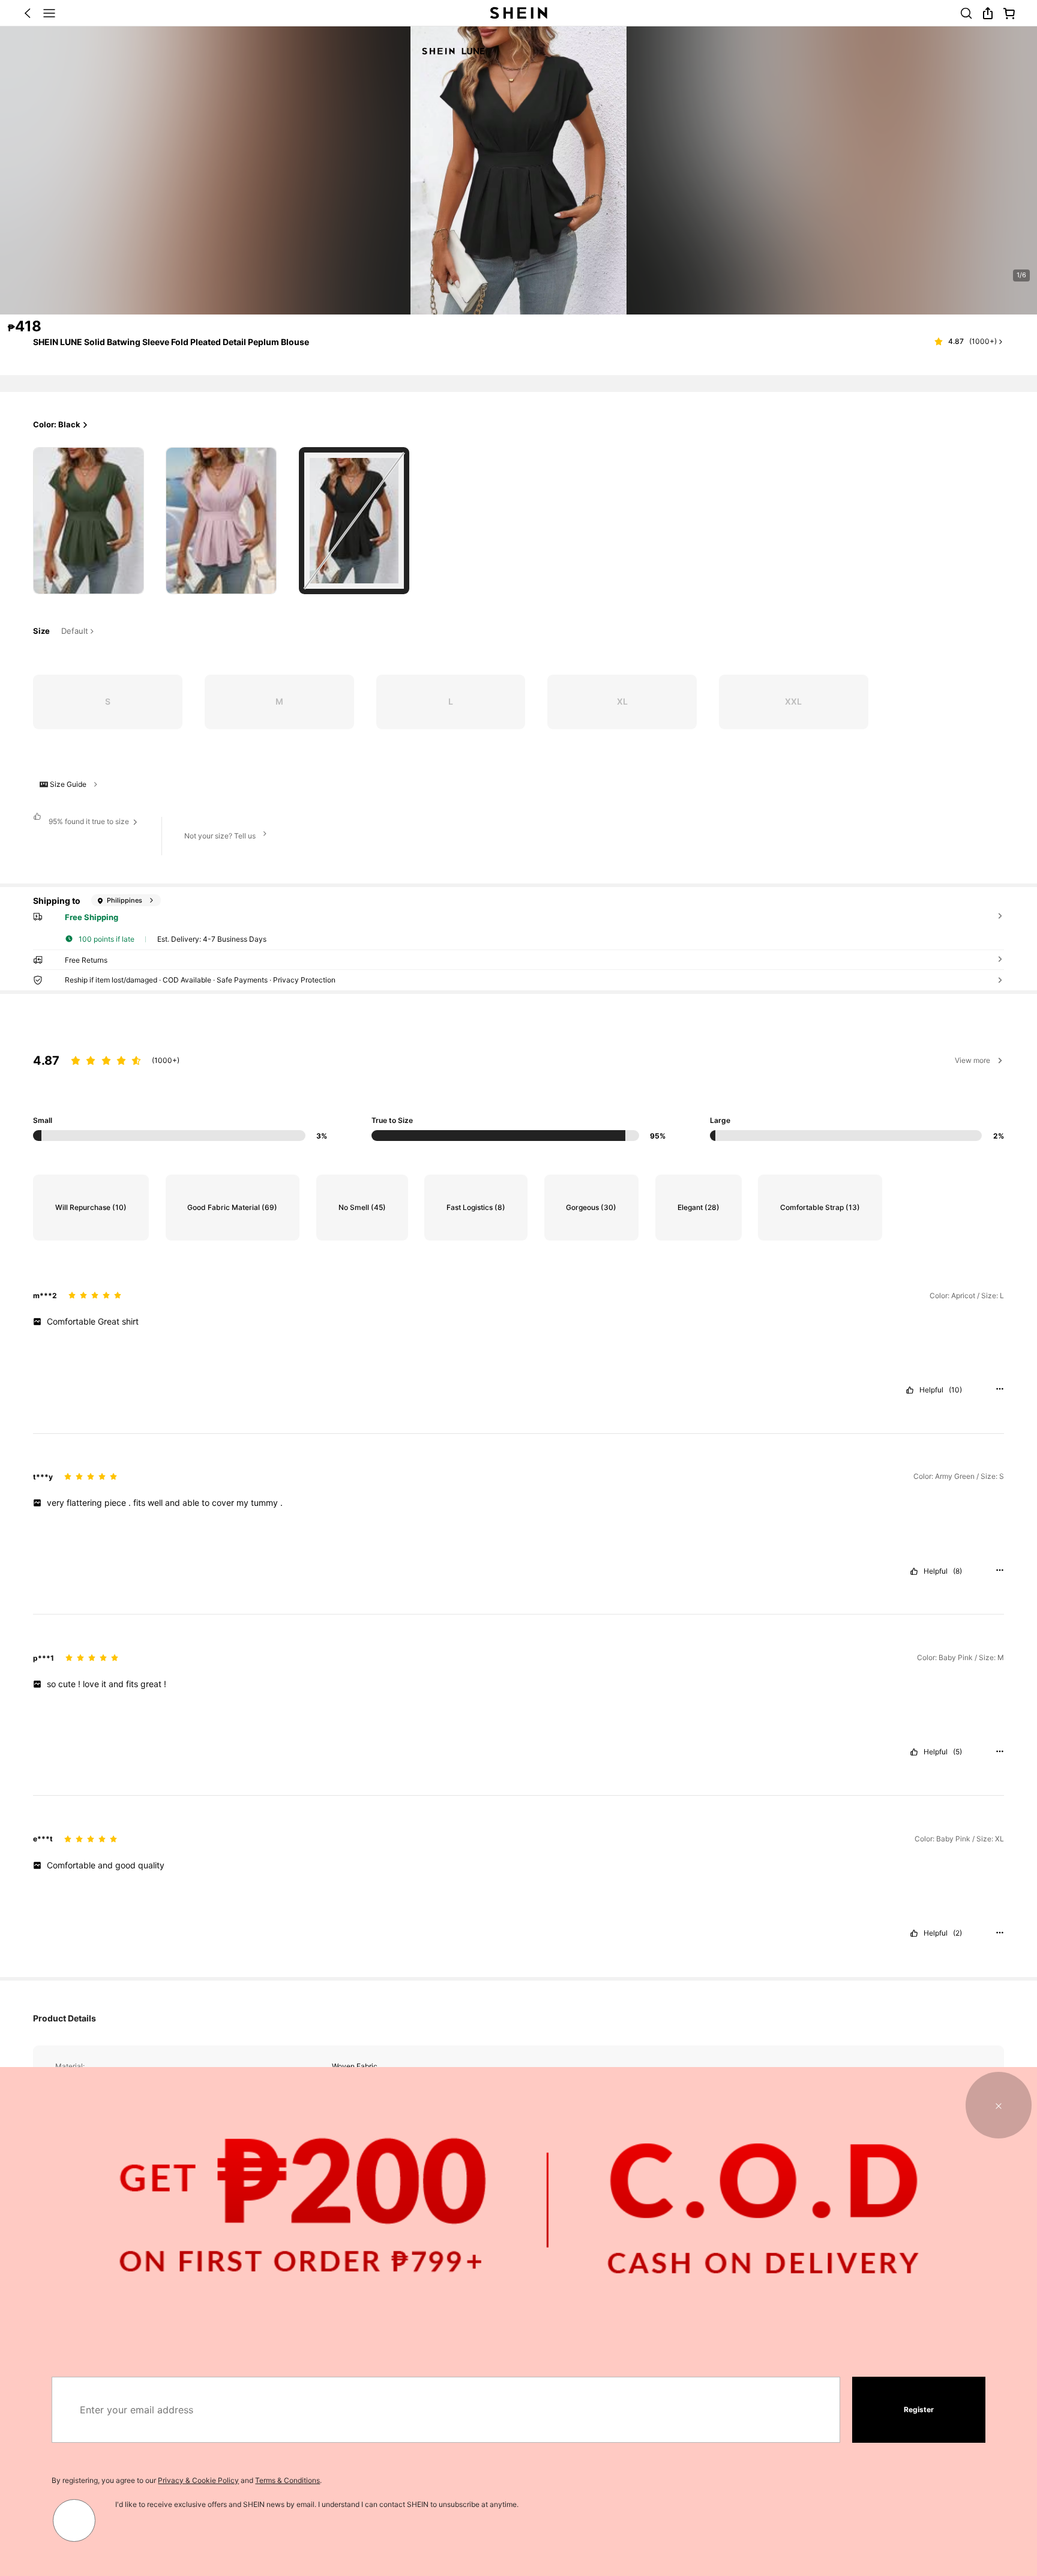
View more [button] (972, 1060)
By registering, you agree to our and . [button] (187, 2480)
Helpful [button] (931, 1390)
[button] (28, 13)
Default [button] (75, 631)
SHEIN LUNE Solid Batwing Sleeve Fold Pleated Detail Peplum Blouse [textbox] (171, 342)
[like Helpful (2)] (914, 1933)
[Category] (49, 13)
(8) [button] (957, 1571)
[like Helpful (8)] (914, 1571)
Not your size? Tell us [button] (220, 836)
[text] (518, 1322)
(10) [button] (955, 1390)
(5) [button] (957, 1752)
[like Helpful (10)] (910, 1390)
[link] (966, 13)
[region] (518, 1084)
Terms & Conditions (287, 2480)
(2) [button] (957, 1933)
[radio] (88, 521)
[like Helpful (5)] (914, 1752)
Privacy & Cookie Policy (198, 2480)
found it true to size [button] (89, 821)
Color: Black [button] (57, 424)
